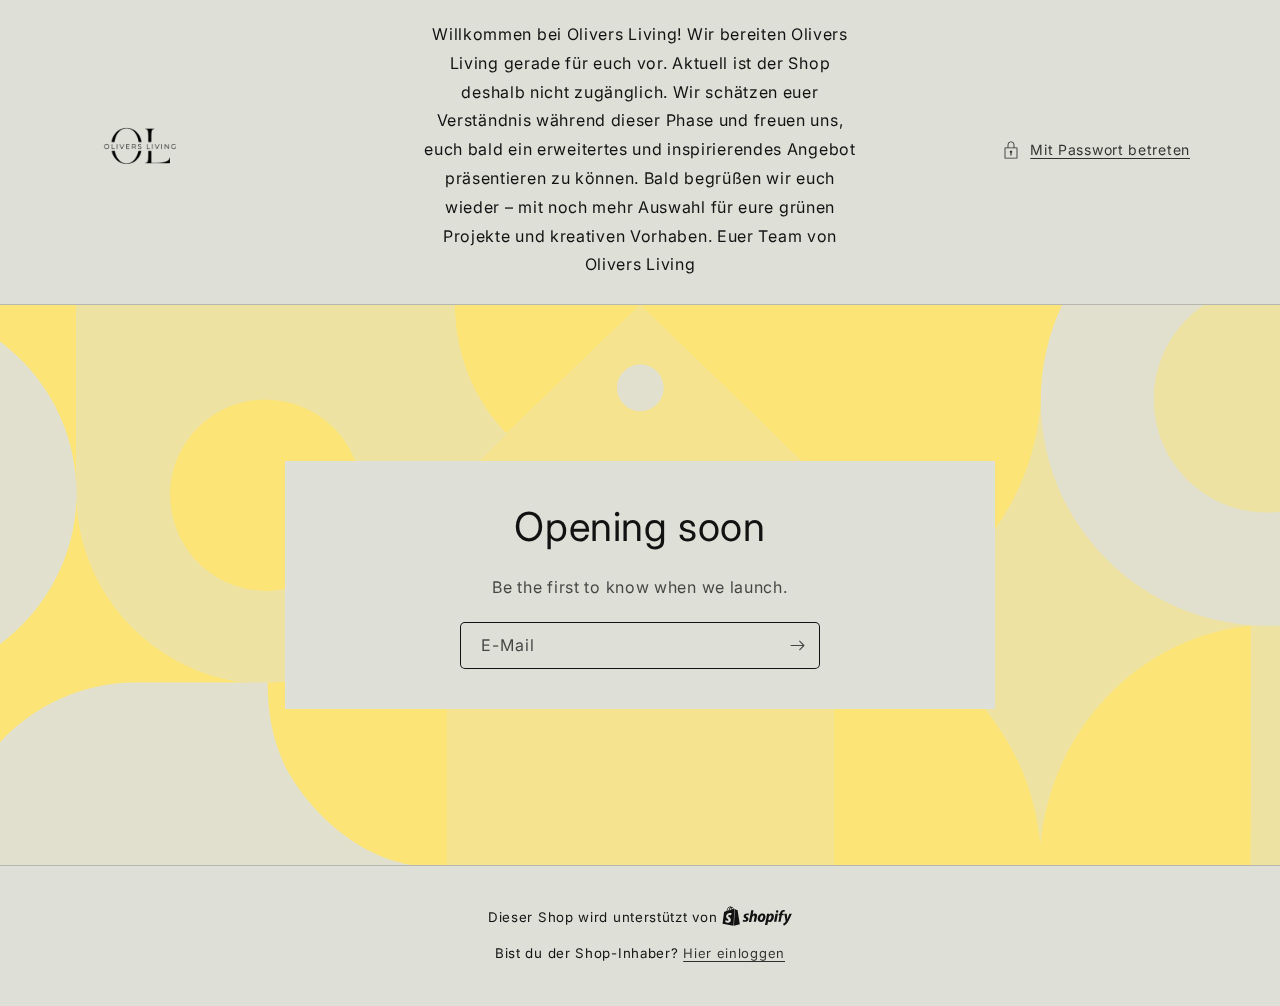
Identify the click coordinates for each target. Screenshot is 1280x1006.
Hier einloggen (734, 953)
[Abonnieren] (797, 645)
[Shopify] (757, 917)
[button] (1096, 149)
